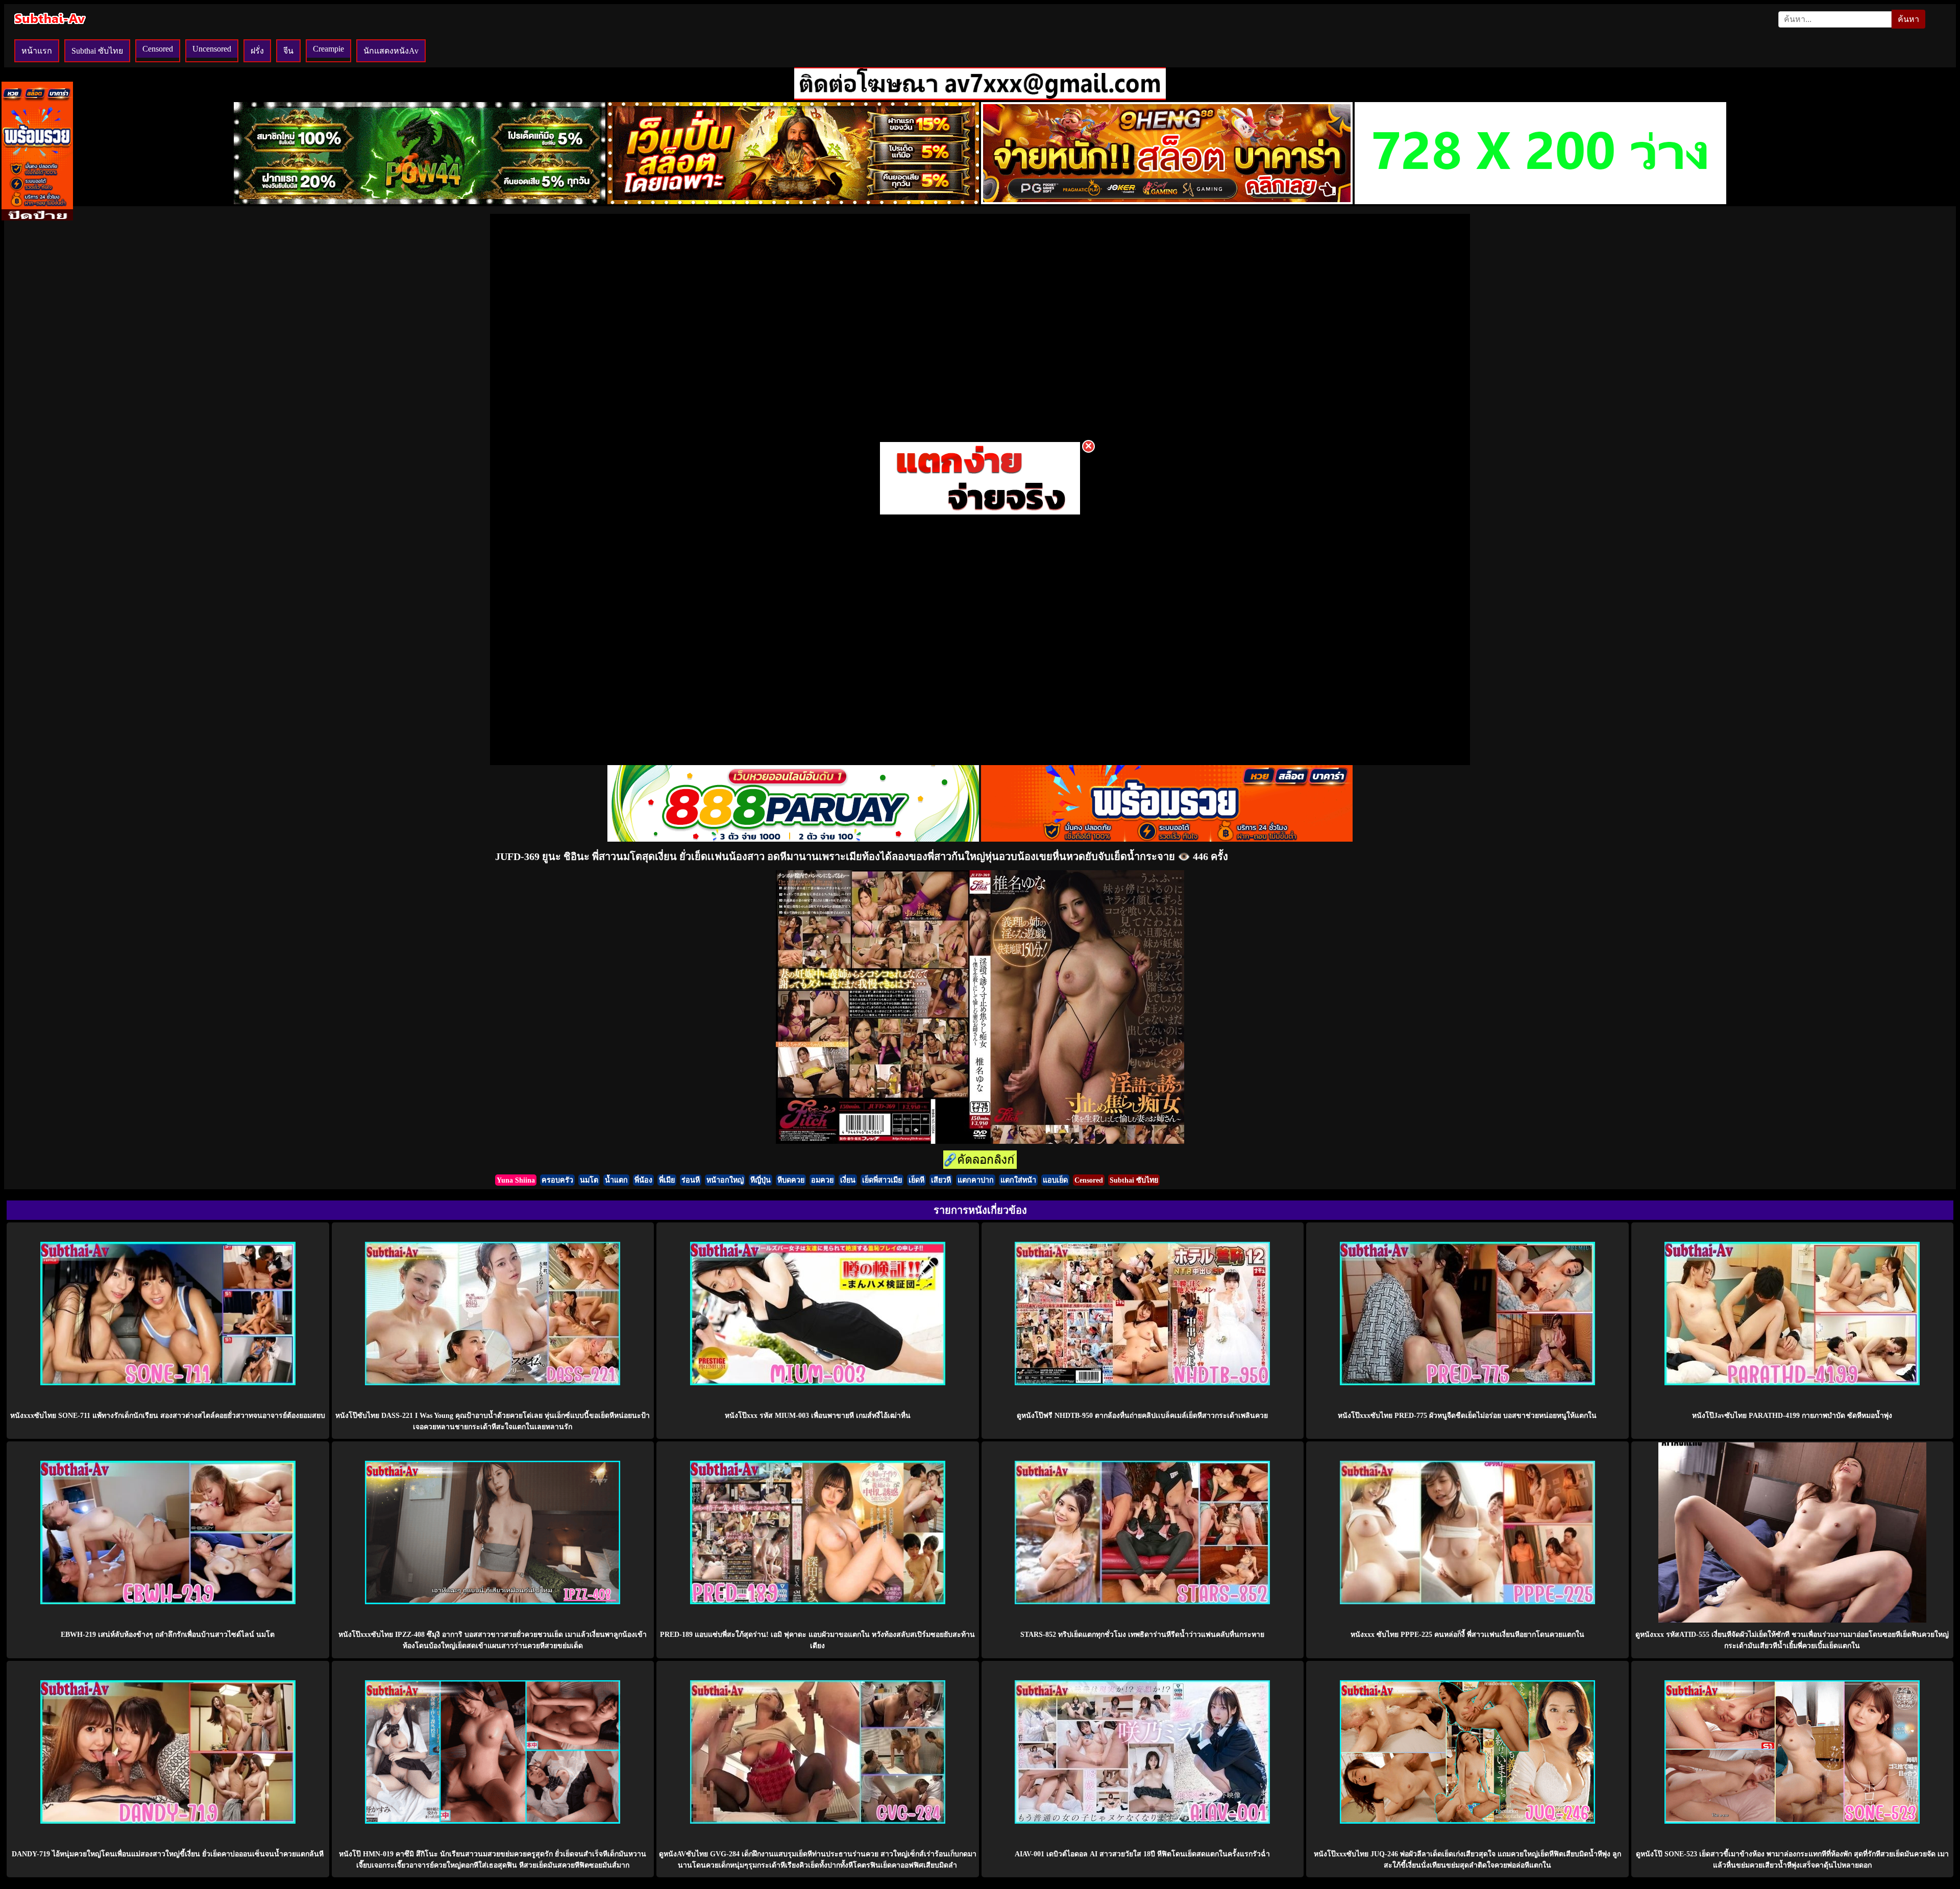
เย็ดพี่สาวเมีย (882, 1180)
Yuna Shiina (516, 1180)
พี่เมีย (667, 1180)
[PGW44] (420, 201)
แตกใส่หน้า (1018, 1180)
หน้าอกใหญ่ (725, 1180)
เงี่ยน (848, 1180)
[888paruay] (980, 514)
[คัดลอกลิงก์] (980, 1160)
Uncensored (212, 49)
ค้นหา (1908, 19)
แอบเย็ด (1055, 1180)
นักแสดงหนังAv (391, 51)
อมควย (822, 1180)
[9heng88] (1167, 201)
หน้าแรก (37, 51)
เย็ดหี (916, 1180)
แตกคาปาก (976, 1180)
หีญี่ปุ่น (761, 1180)
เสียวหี (941, 1180)
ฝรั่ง (257, 51)
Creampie (328, 49)
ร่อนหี (691, 1180)
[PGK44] (793, 201)
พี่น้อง (643, 1180)
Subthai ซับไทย (97, 51)
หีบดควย (791, 1180)
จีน (288, 51)
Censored (158, 49)
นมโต (589, 1180)
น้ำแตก (616, 1180)
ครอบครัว (557, 1180)
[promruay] (1167, 839)
